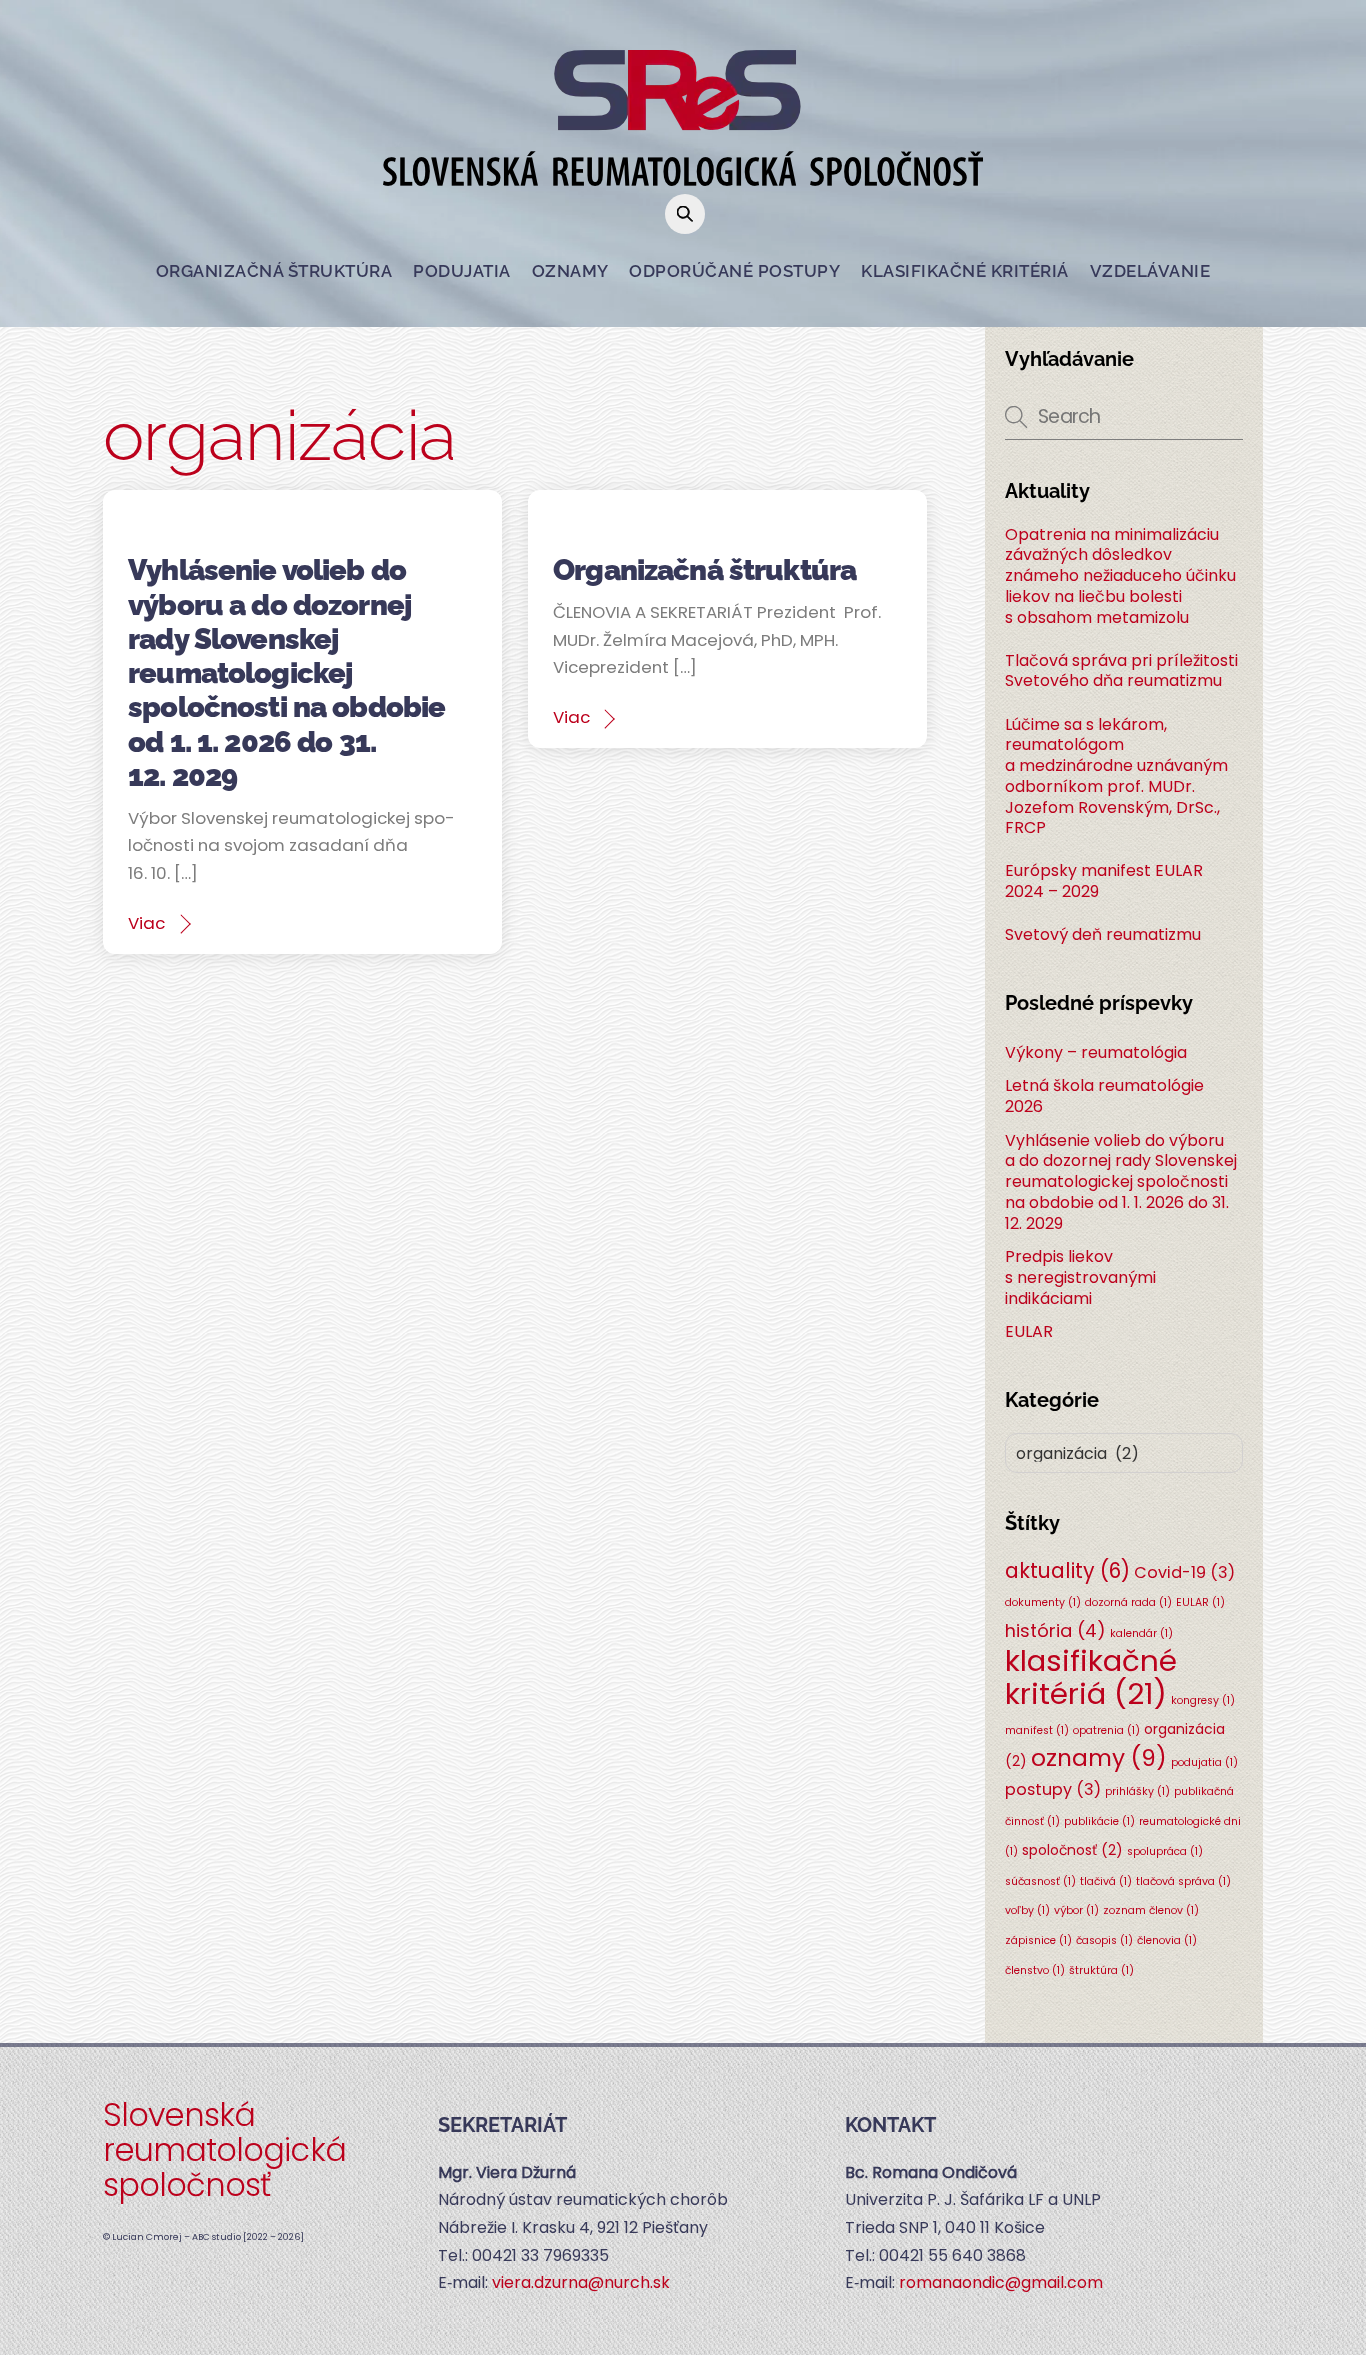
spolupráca (1165, 1851)
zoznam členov (1151, 1910)
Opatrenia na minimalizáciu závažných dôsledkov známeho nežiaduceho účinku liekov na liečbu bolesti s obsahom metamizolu (1120, 577)
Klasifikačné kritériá (965, 271)
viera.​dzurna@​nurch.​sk (581, 2282)
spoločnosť (1072, 1850)
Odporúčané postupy (734, 271)
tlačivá (1106, 1881)
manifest (1037, 1730)
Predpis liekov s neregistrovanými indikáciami (1080, 1277)
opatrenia (1106, 1730)
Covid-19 (1184, 1572)
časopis (1104, 1940)
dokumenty (1043, 1602)
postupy (1053, 1789)
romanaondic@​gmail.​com (1001, 2282)
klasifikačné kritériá (1091, 1677)
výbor (1076, 1910)
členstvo (1035, 1970)
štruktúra (1101, 1970)
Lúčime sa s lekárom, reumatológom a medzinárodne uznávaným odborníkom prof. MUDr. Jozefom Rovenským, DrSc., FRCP (1116, 777)
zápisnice (1038, 1940)
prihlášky (1137, 1791)
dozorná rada (1128, 1602)
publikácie (1099, 1821)
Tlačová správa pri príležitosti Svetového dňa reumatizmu (1121, 672)
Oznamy (570, 271)
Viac (146, 923)
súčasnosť (1040, 1881)
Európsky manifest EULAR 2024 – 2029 (1104, 882)
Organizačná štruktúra (274, 271)
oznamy (1099, 1758)
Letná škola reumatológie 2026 (1104, 1096)
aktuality (1067, 1570)
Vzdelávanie (1150, 271)
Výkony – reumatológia (1096, 1052)
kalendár (1141, 1633)
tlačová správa (1183, 1881)
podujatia (1204, 1762)
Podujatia (462, 271)
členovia (1167, 1940)
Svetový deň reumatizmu (1103, 935)
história (1055, 1630)
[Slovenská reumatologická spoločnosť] (683, 171)
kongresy (1203, 1700)
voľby (1027, 1910)
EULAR (1029, 1331)
